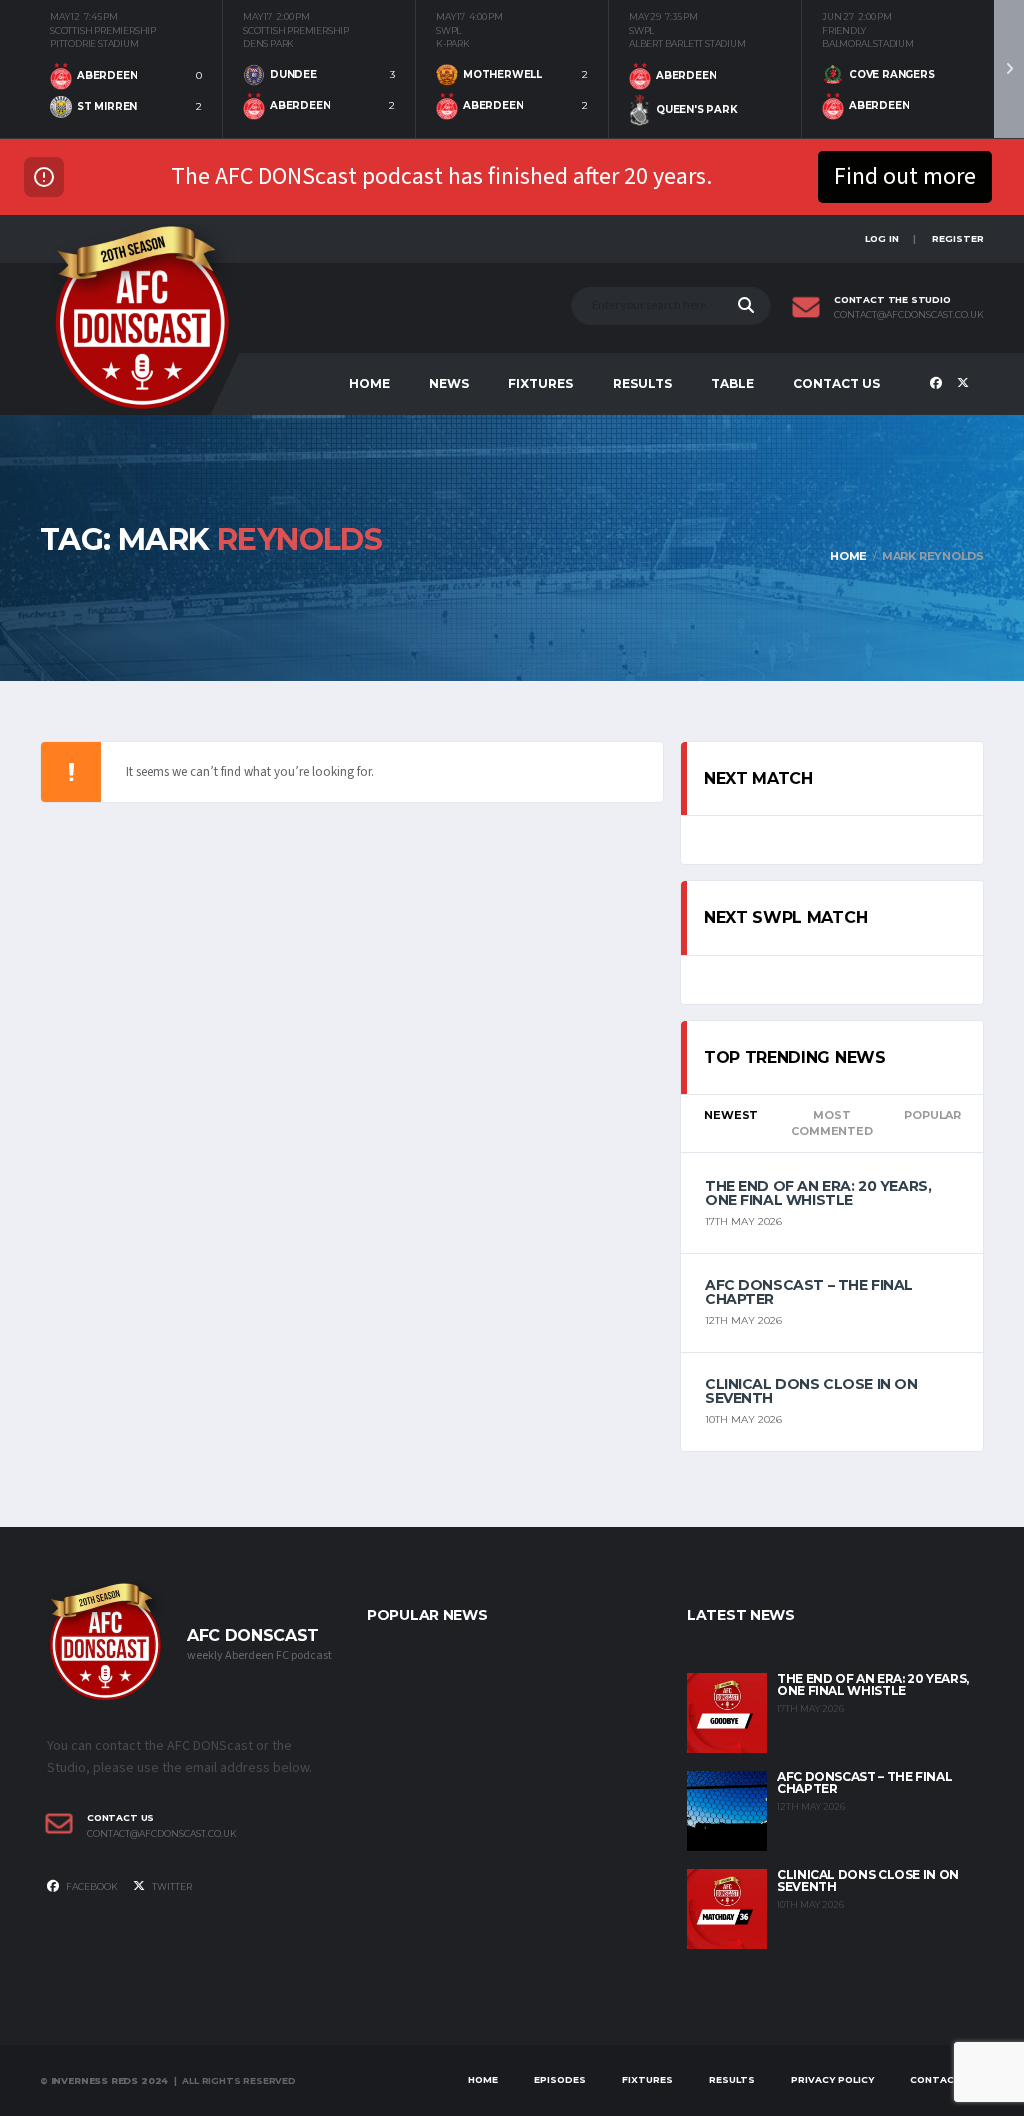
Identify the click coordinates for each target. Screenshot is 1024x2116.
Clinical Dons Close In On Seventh (811, 1391)
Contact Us (836, 383)
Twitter (171, 1886)
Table (732, 383)
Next (1009, 69)
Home (369, 383)
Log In (882, 238)
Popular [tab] (932, 1115)
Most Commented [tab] (831, 1123)
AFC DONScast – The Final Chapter (809, 1292)
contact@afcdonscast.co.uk (909, 315)
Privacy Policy (832, 2079)
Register (958, 238)
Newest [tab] (731, 1115)
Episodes (560, 2079)
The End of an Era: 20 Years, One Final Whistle (818, 1193)
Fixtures (540, 383)
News (449, 383)
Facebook (91, 1886)
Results (642, 383)
